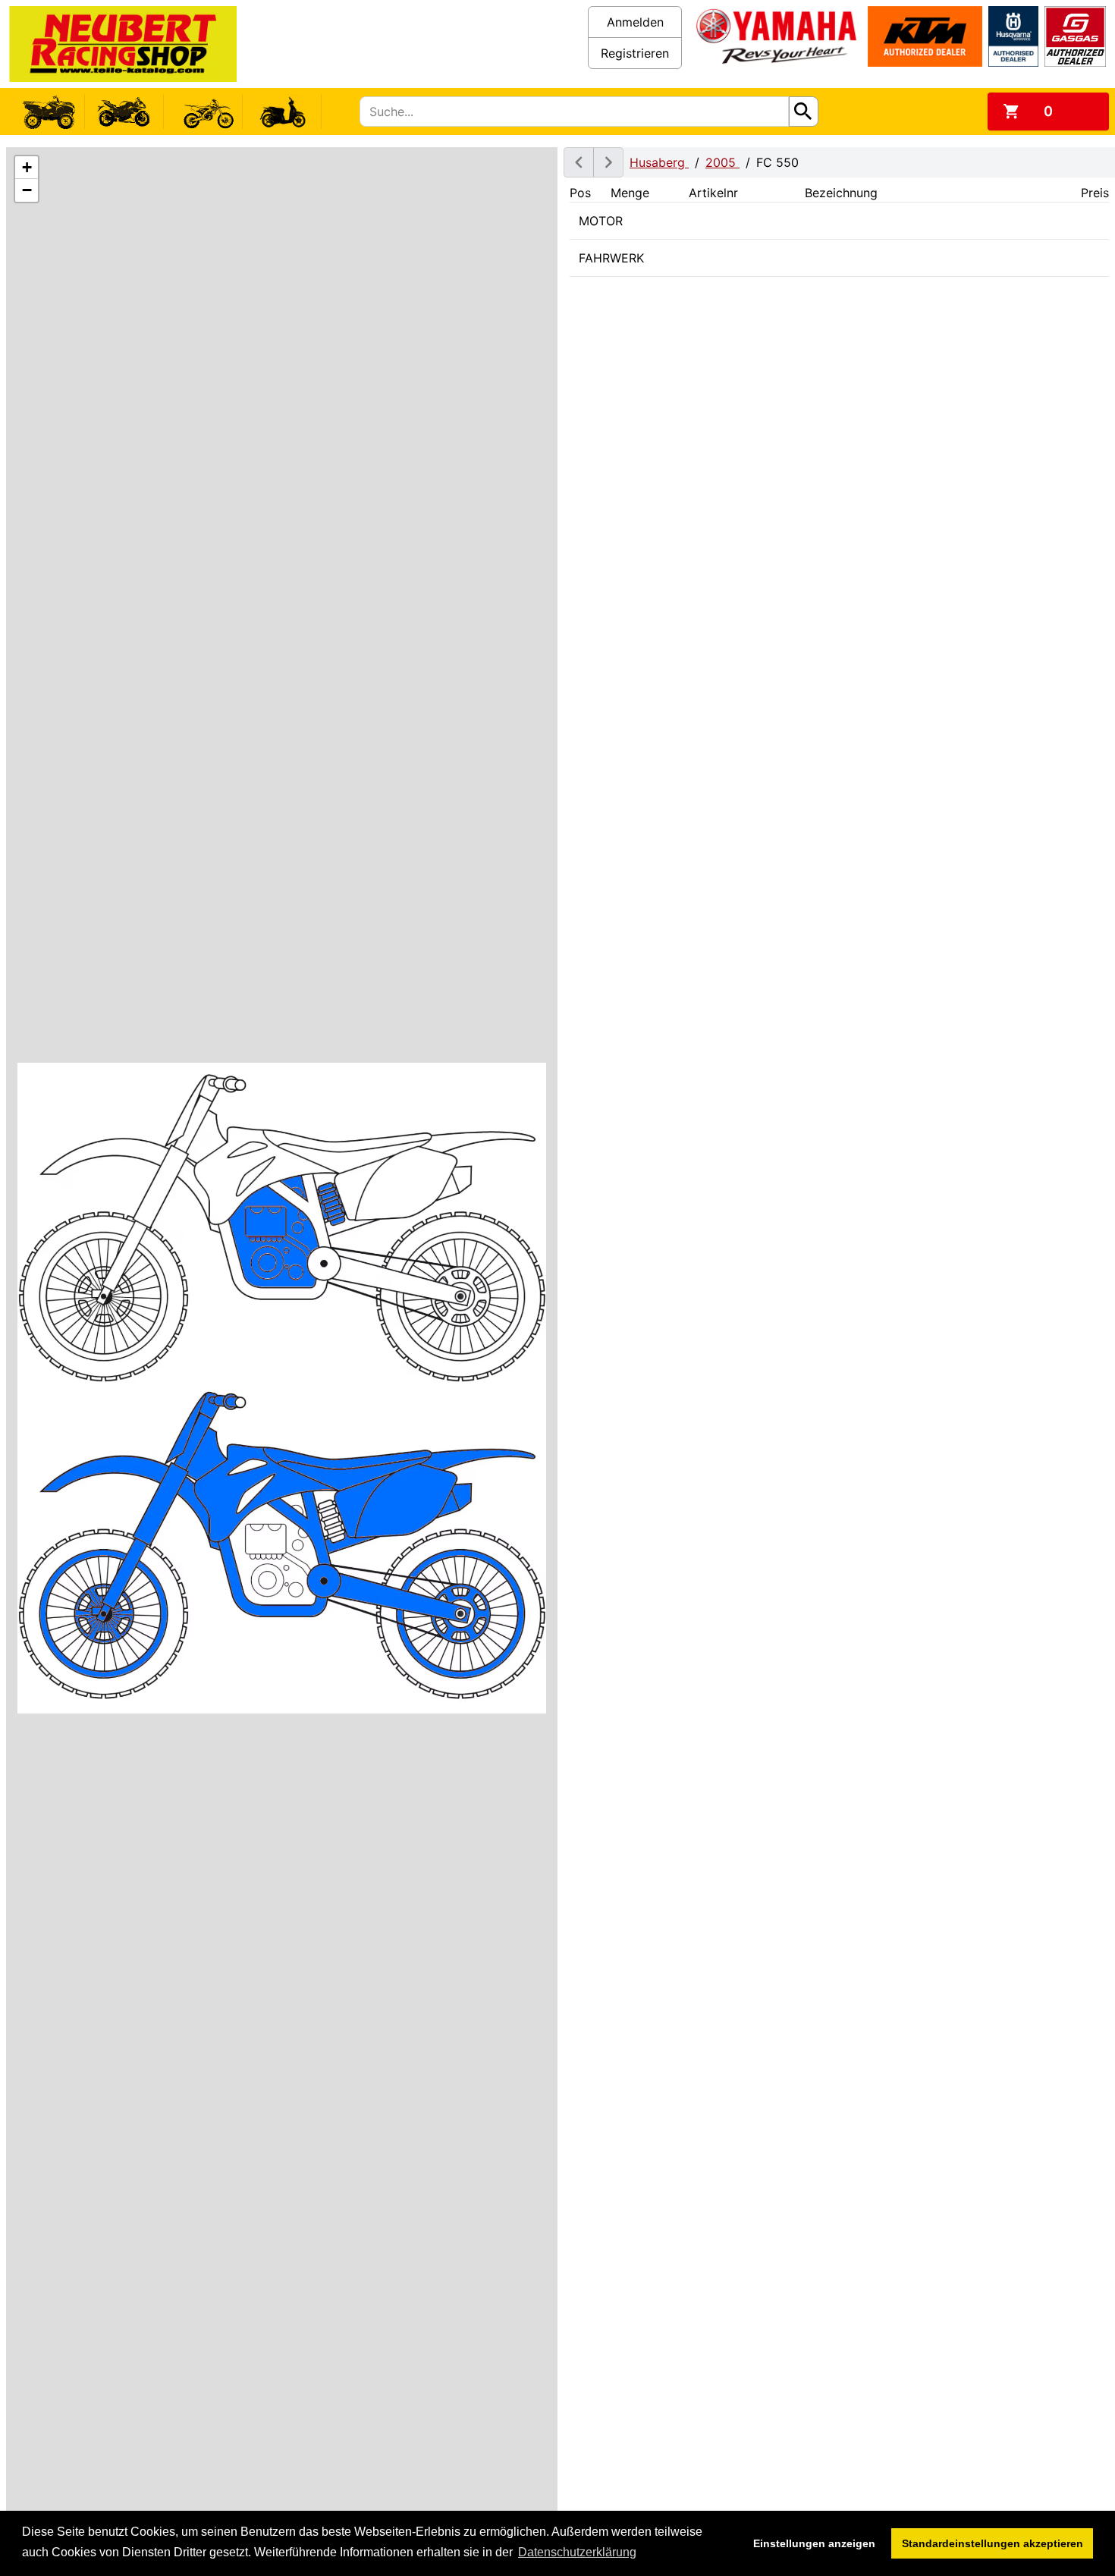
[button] (27, 168)
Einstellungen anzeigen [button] (814, 2543)
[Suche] (804, 112)
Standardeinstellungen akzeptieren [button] (993, 2543)
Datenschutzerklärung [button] (577, 2552)
